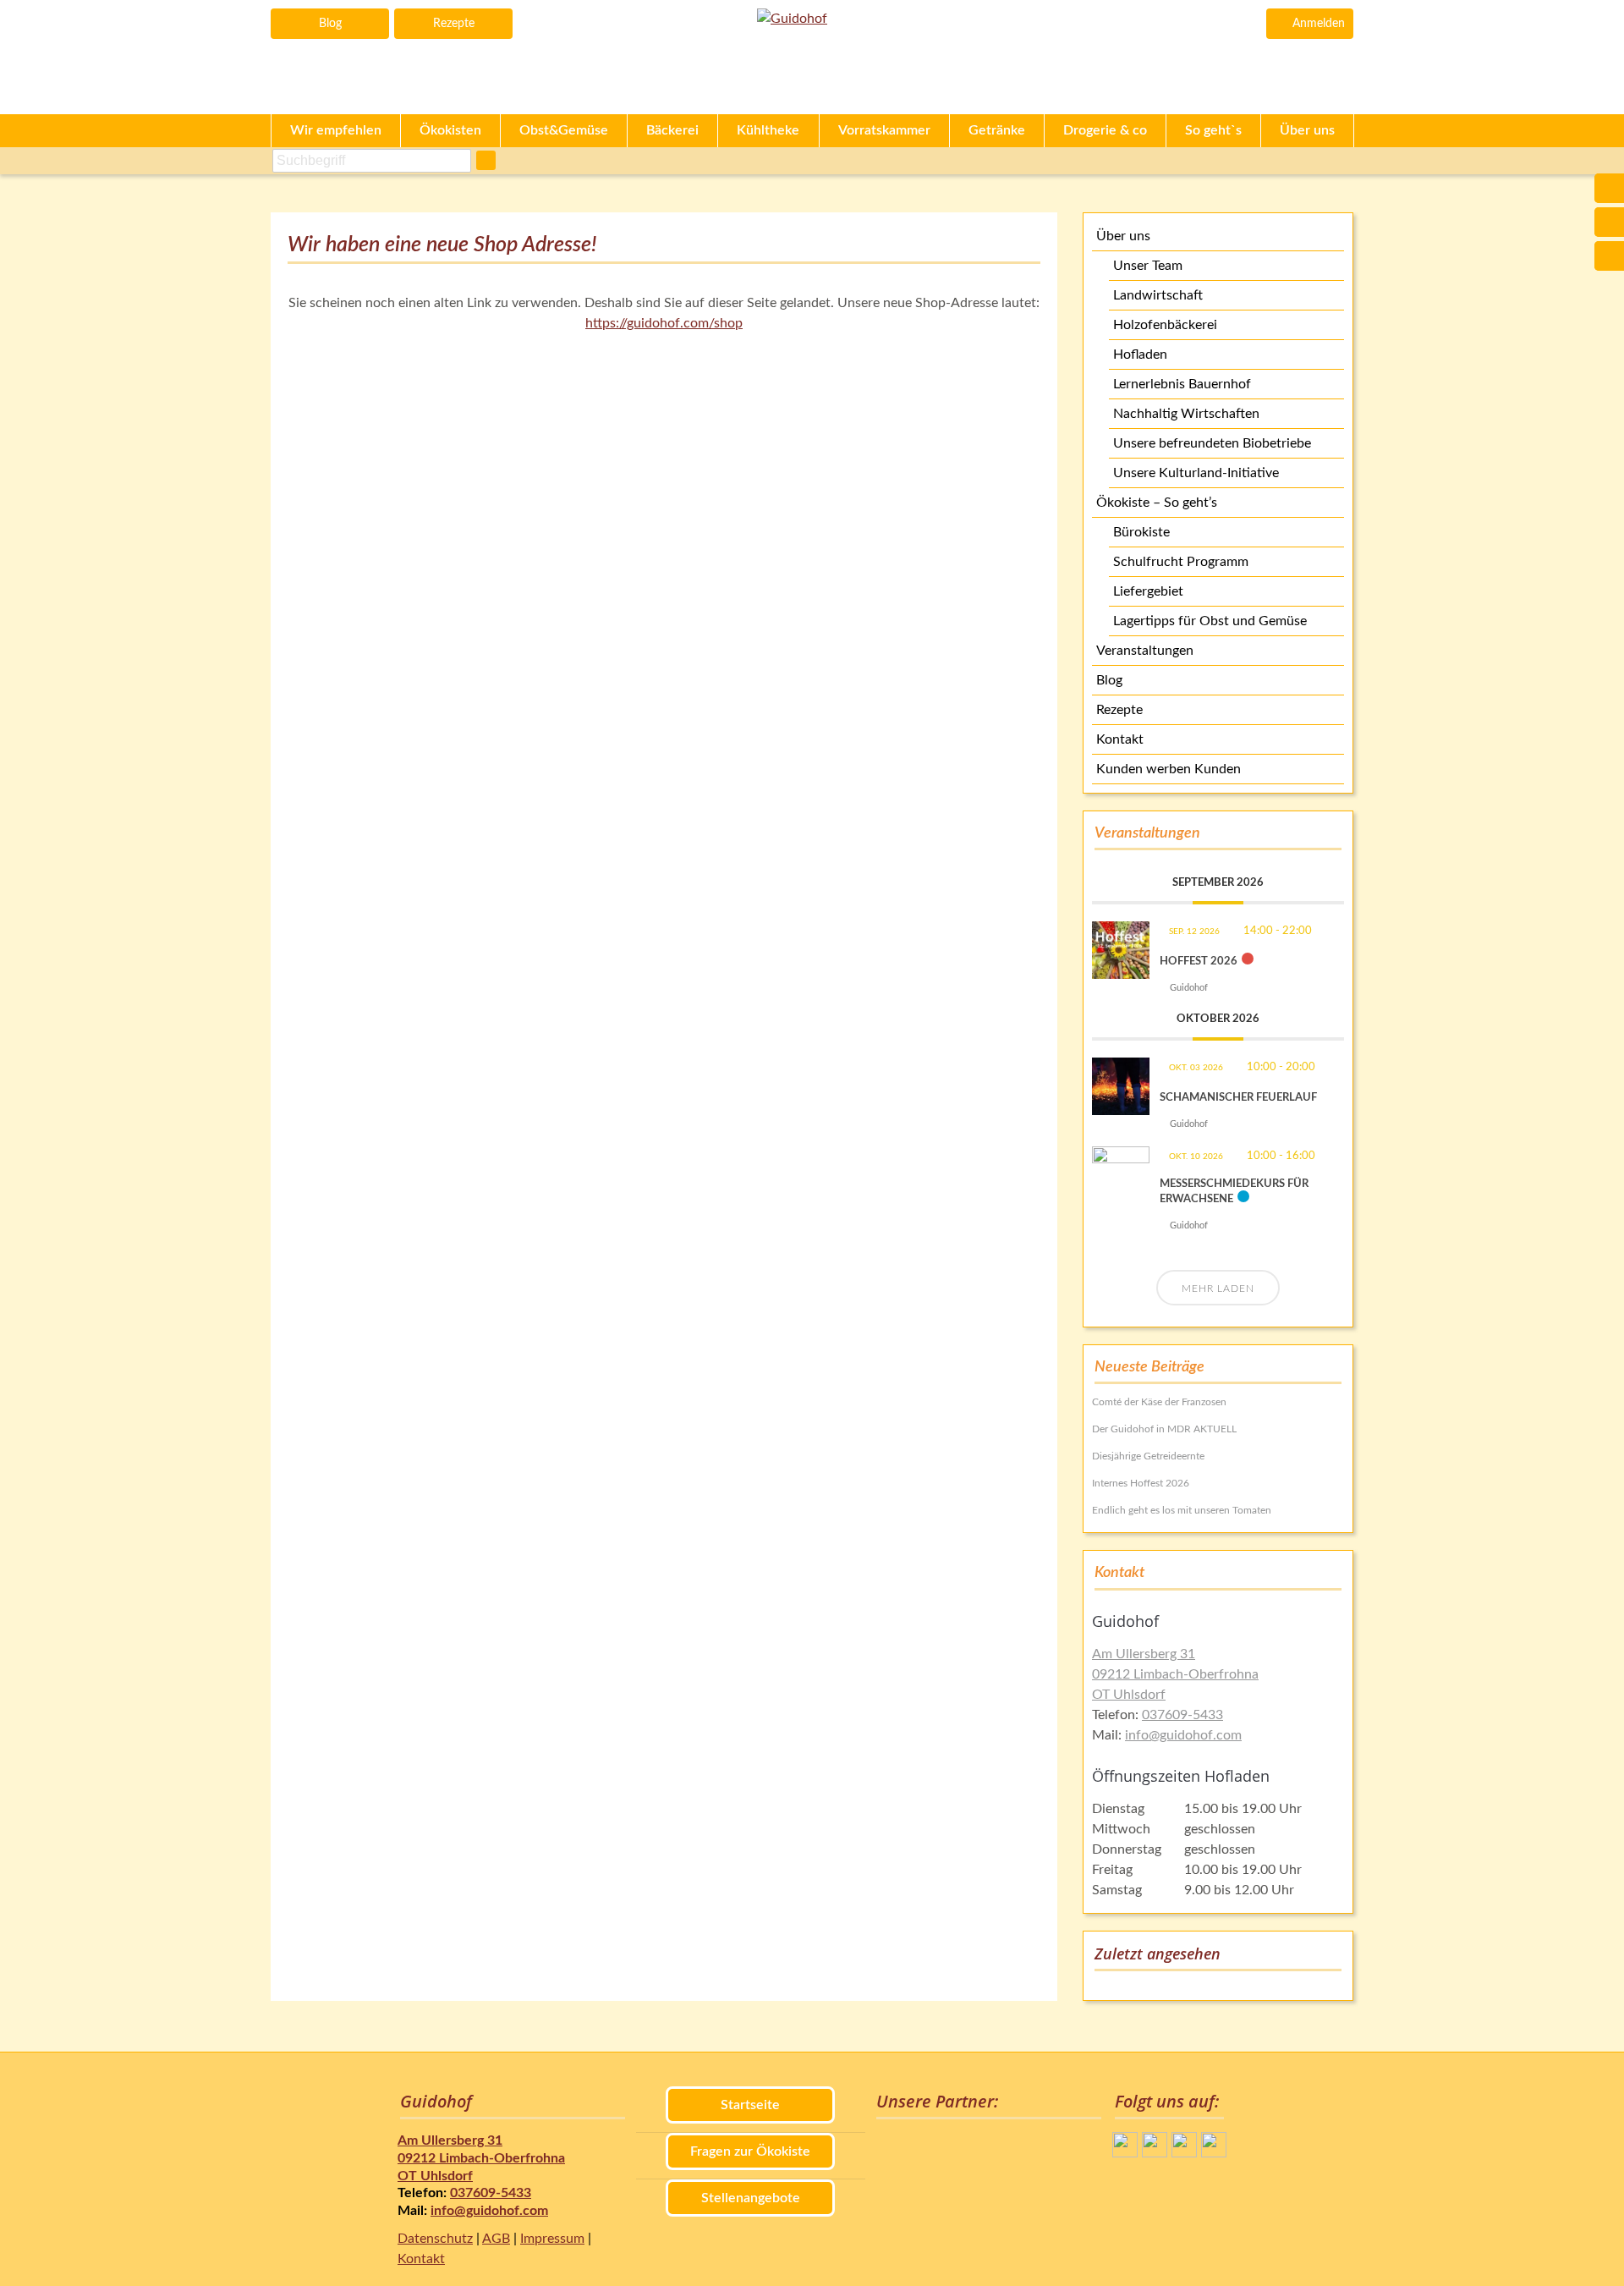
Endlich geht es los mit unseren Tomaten (1182, 1510)
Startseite (750, 2105)
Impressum (552, 2239)
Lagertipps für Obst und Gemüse (1210, 621)
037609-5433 (1182, 1715)
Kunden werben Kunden (1169, 769)
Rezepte (454, 24)
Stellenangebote (751, 2198)
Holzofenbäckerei (1165, 325)
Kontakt (1120, 739)
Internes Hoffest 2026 (1141, 1483)
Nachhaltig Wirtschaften (1186, 414)
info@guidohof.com (1183, 1735)
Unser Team (1148, 266)
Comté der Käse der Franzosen (1159, 1402)
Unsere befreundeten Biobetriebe (1212, 443)
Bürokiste (1141, 532)
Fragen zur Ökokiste (750, 2151)
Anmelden (1319, 24)
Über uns (1123, 236)
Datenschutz (435, 2239)
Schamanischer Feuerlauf (1238, 1098)
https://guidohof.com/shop (664, 323)
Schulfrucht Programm (1181, 562)
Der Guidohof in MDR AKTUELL (1164, 1429)
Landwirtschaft (1158, 295)
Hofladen (1140, 354)
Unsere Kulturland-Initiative (1196, 473)
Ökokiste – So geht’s (1157, 503)
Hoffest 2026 (1199, 962)
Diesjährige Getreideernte (1148, 1456)
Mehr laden (1218, 1289)
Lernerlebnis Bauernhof (1182, 384)
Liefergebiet (1148, 591)
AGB (496, 2239)
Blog (330, 24)
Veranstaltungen (1145, 651)
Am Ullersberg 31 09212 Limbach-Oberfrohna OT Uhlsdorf (1175, 1674)
